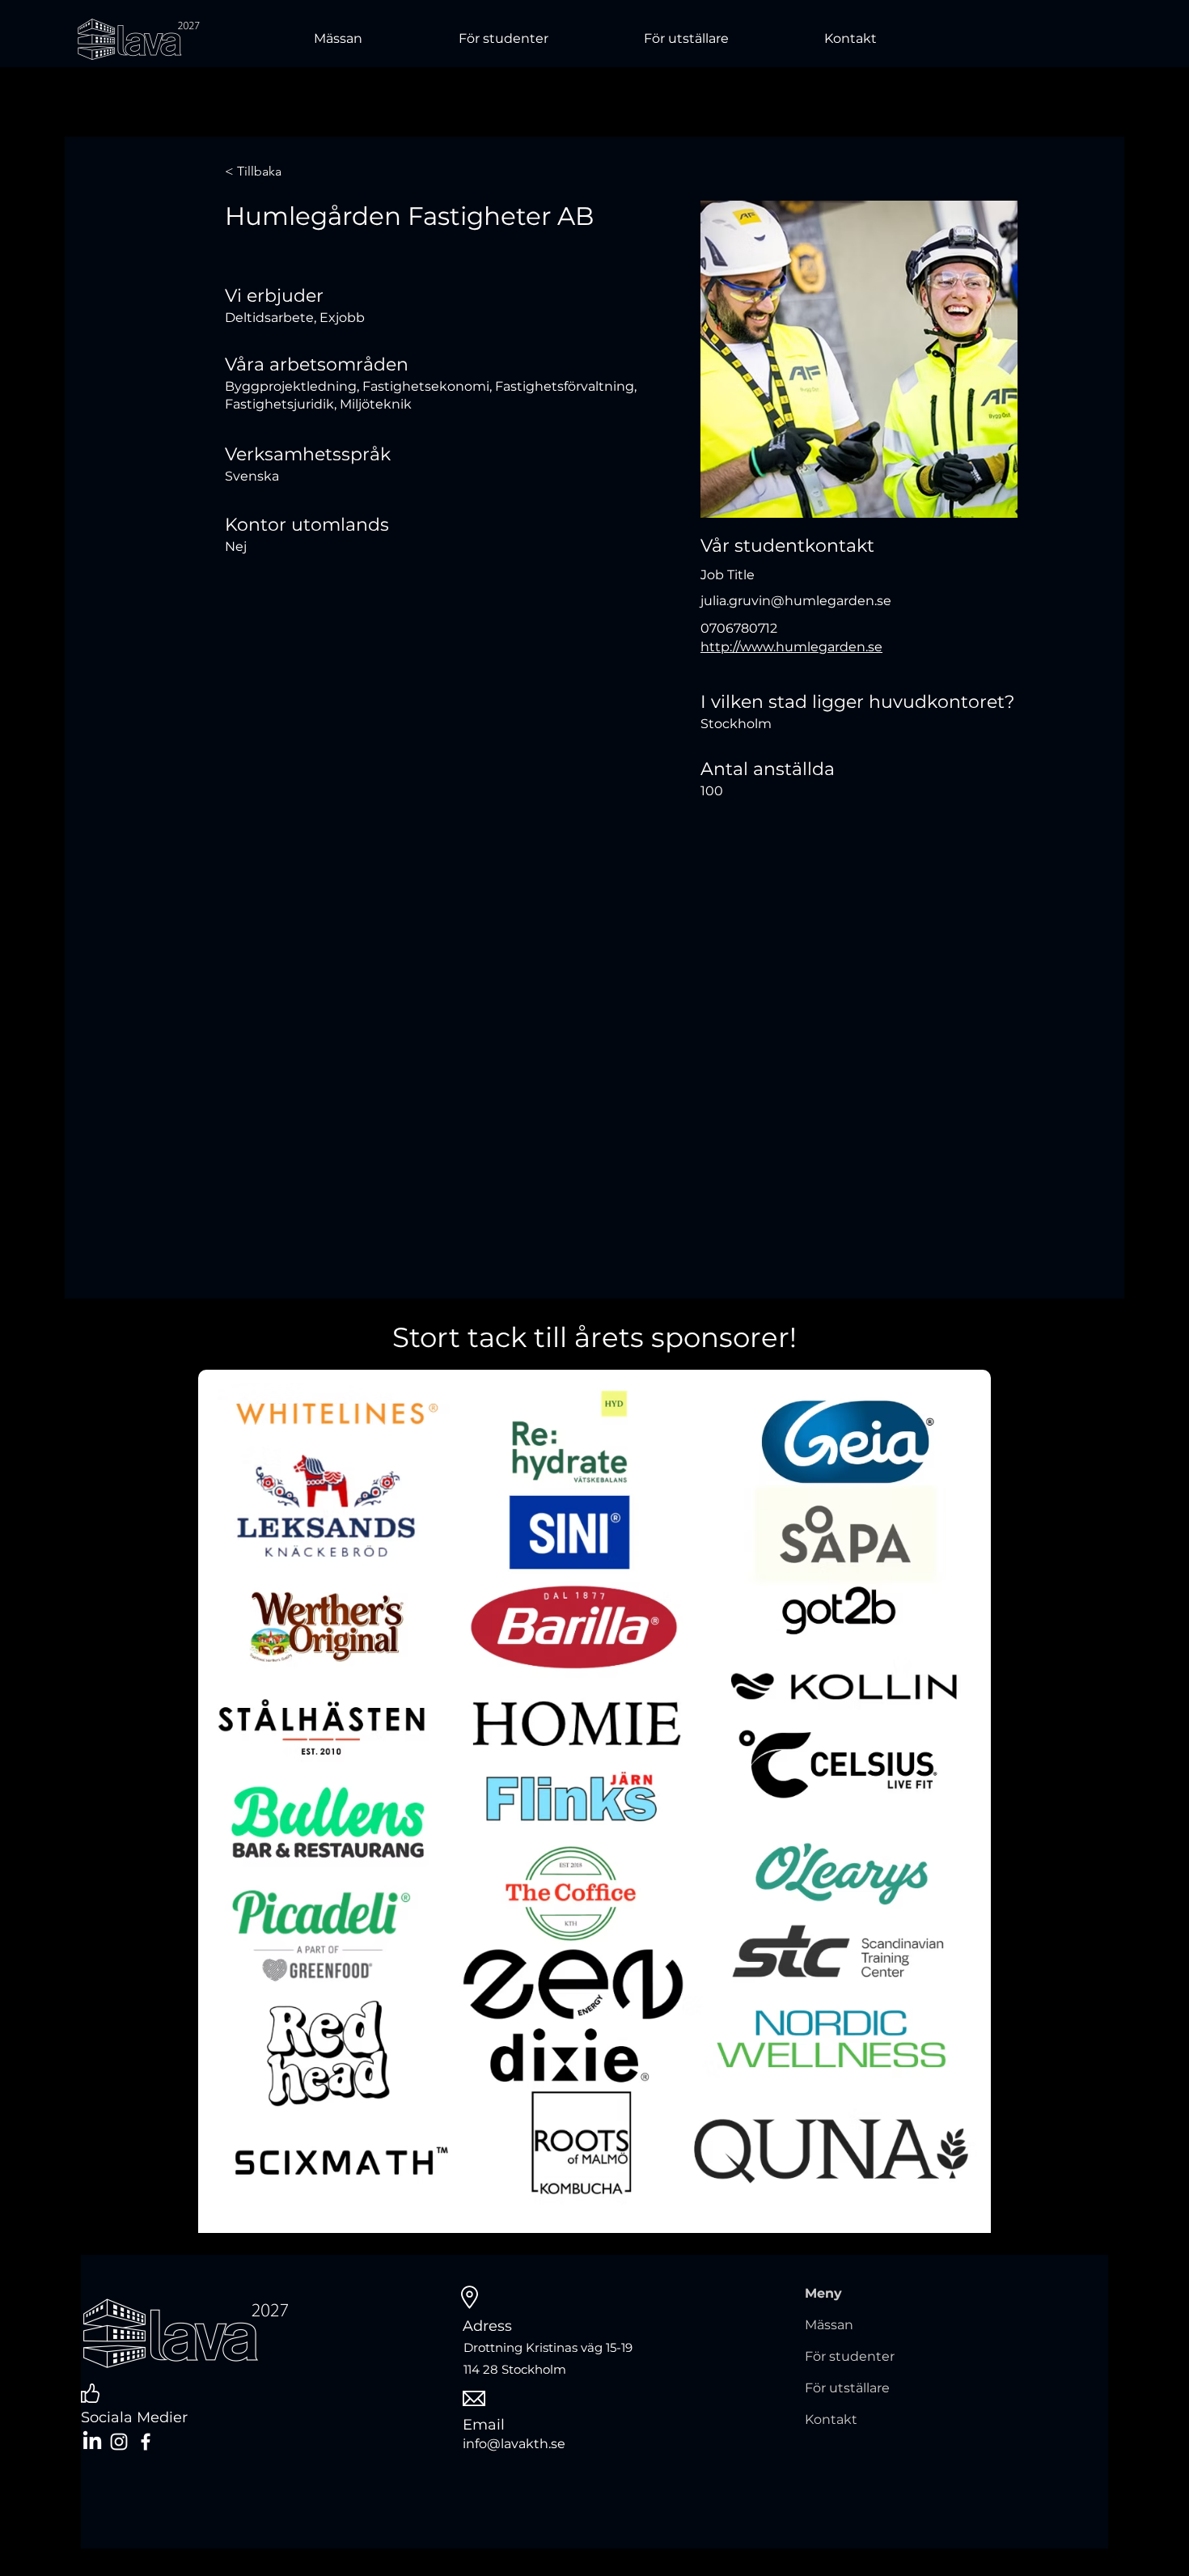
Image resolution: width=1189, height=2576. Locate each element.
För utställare (847, 2388)
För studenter (850, 2356)
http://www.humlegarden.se (791, 647)
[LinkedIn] (92, 2442)
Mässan (829, 2325)
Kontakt (831, 2419)
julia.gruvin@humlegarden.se (796, 601)
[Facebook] (146, 2442)
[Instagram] (119, 2442)
